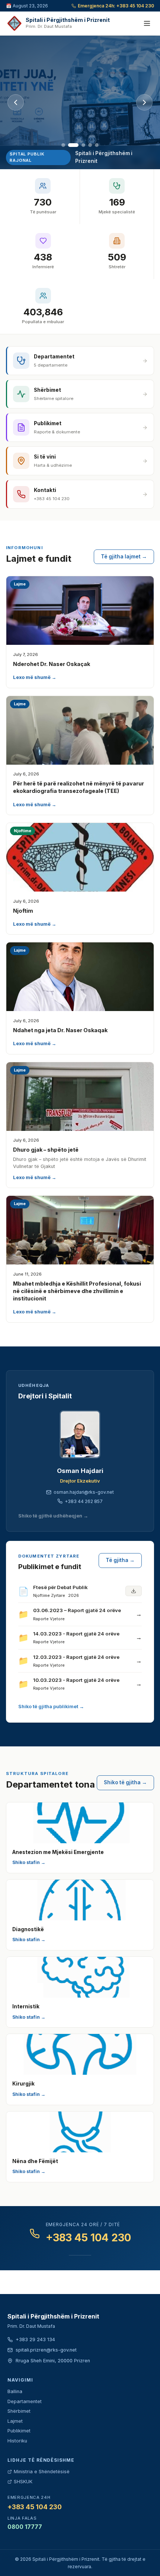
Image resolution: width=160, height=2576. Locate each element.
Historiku (17, 2441)
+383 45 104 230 (88, 2238)
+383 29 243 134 (35, 2339)
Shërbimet (19, 2411)
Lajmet (15, 2421)
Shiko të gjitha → (125, 1782)
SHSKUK (23, 2482)
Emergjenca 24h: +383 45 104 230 (116, 6)
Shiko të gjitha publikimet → (51, 1707)
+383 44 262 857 (84, 1501)
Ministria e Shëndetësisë (42, 2472)
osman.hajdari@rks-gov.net (84, 1492)
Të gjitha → (120, 1560)
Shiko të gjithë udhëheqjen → (53, 1516)
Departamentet (25, 2401)
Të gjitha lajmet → (124, 557)
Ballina (15, 2391)
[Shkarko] (134, 1591)
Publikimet (19, 2431)
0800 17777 (25, 2527)
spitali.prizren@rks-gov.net (46, 2350)
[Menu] (147, 23)
